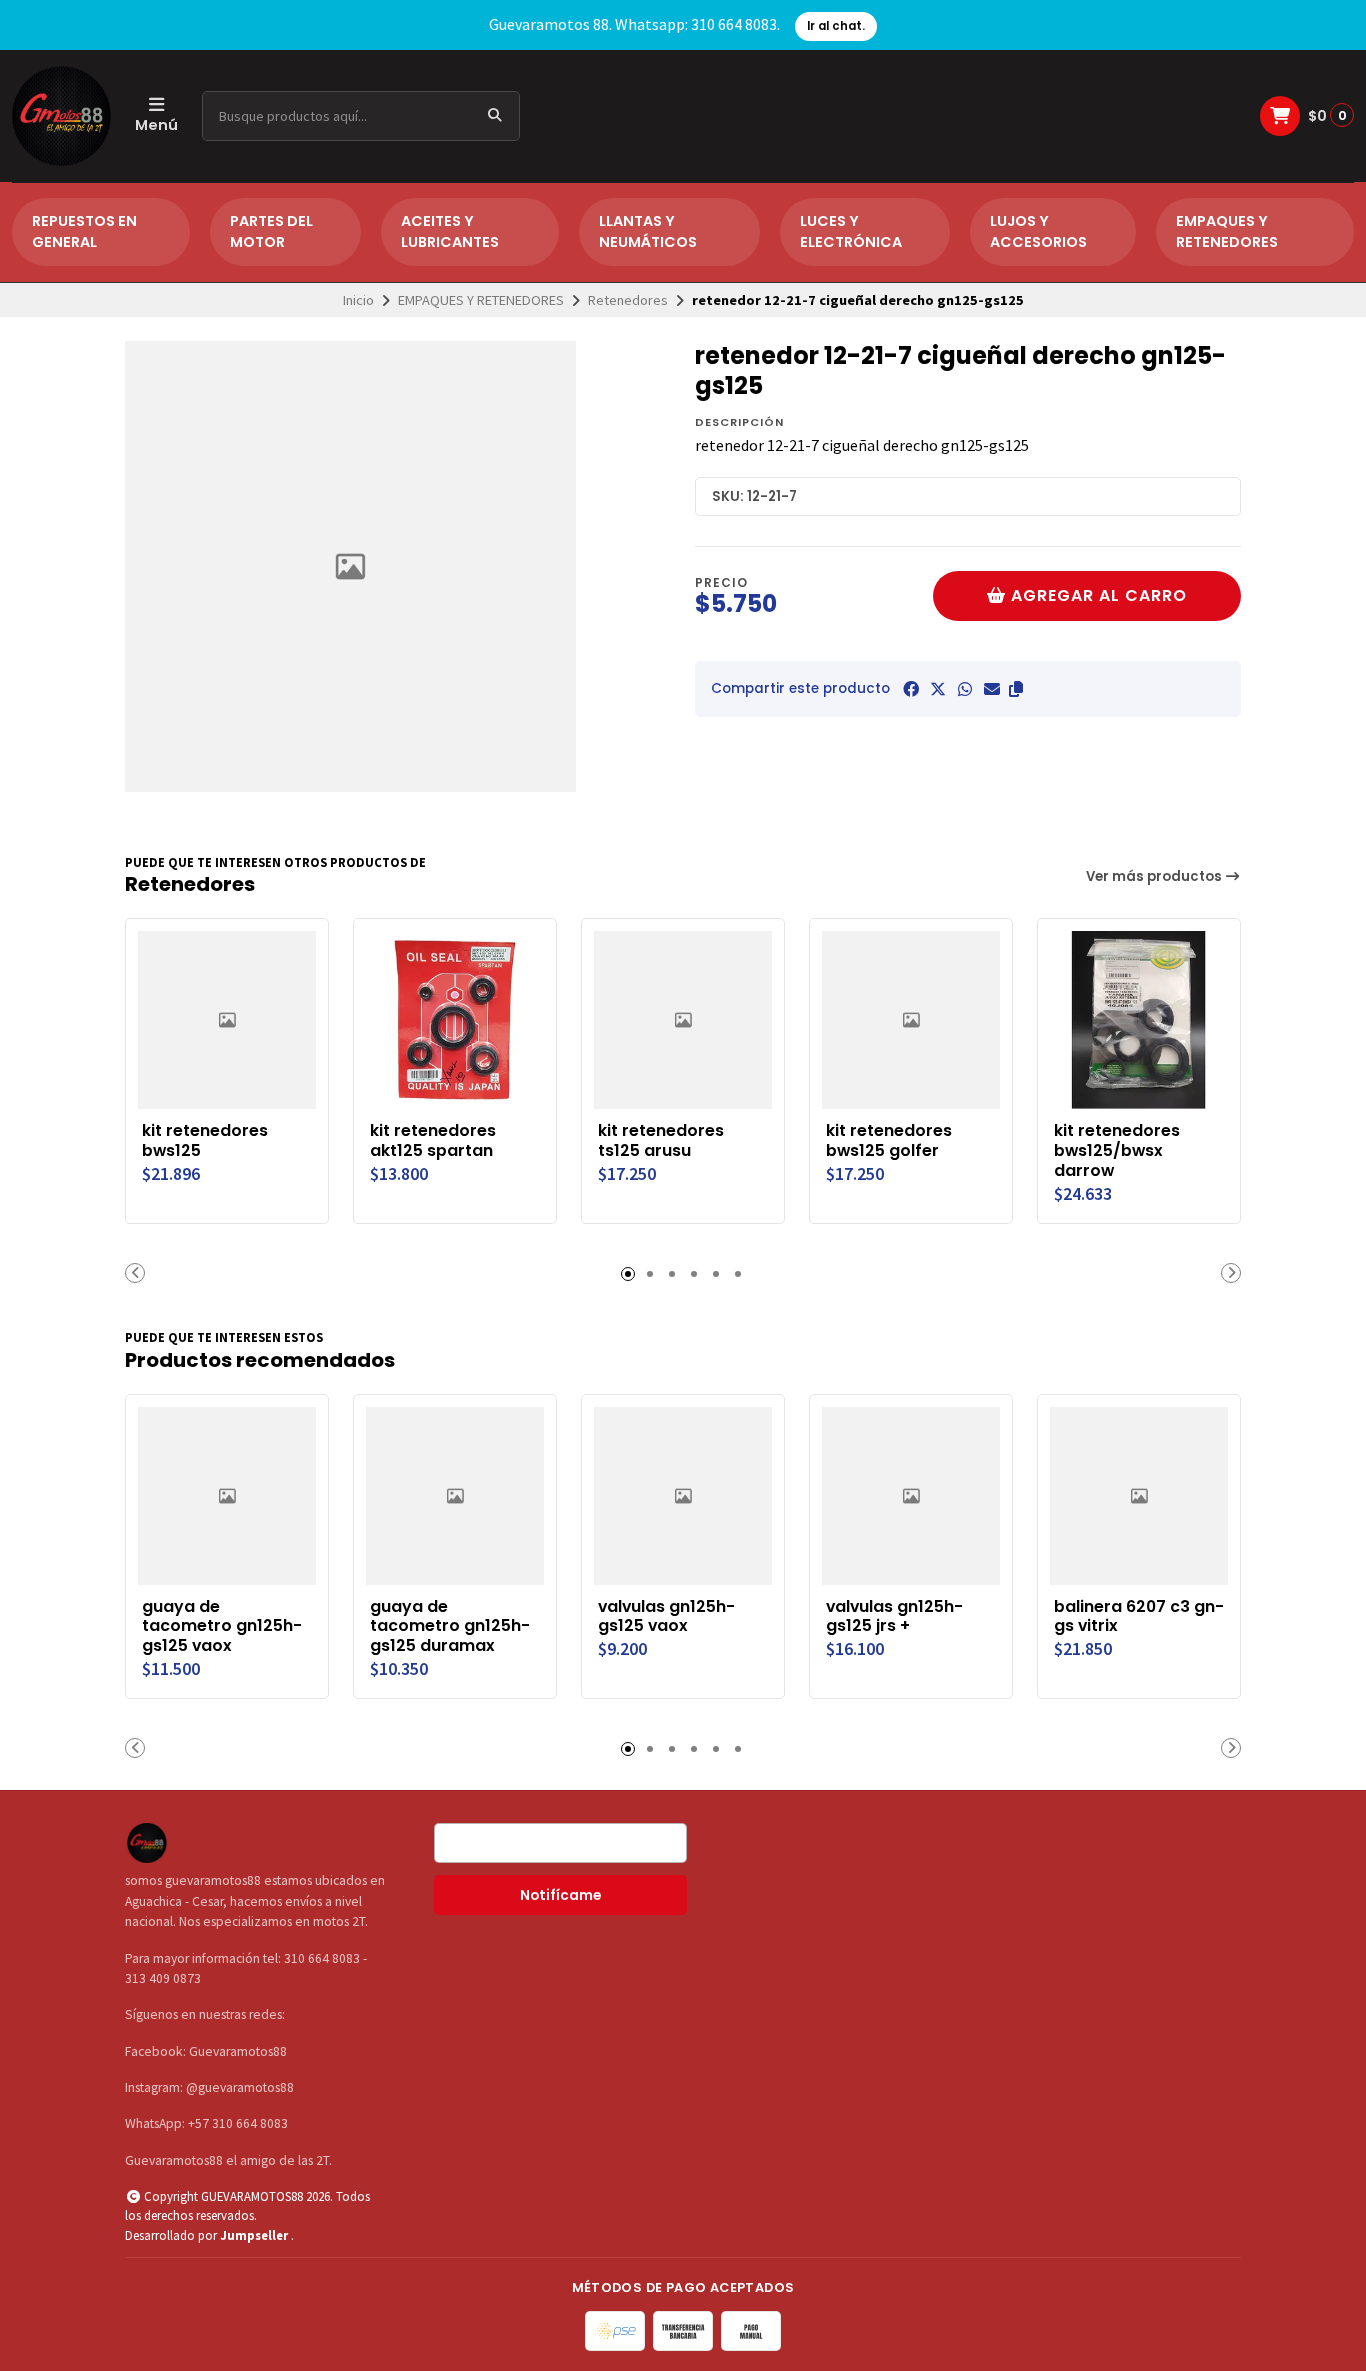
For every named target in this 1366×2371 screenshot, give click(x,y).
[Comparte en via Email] (992, 689)
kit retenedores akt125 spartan (433, 1141)
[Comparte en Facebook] (911, 689)
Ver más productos (1155, 876)
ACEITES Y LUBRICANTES (450, 232)
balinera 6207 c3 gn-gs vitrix (1139, 1617)
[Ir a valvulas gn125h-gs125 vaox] (683, 1496)
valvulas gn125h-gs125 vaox (666, 1617)
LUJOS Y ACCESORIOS (1038, 232)
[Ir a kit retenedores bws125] (227, 1020)
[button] (1016, 689)
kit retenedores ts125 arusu (661, 1141)
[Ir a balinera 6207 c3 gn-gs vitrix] (1139, 1496)
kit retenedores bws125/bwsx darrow (1117, 1150)
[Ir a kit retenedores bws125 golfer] (911, 1020)
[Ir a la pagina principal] (61, 116)
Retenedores (628, 300)
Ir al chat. (836, 26)
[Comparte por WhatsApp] (965, 689)
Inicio (358, 300)
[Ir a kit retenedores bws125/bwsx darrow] (1139, 1020)
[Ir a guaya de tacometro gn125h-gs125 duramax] (455, 1496)
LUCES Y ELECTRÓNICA (851, 232)
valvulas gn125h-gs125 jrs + (894, 1617)
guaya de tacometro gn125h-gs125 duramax (450, 1626)
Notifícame (560, 1895)
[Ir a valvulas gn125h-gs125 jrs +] (911, 1496)
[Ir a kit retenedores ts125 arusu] (683, 1020)
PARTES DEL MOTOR (271, 232)
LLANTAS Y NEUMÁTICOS (648, 232)
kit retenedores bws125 (205, 1141)
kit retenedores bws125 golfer (889, 1141)
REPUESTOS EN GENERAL (84, 232)
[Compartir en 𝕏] (938, 689)
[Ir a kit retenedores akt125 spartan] (455, 1020)
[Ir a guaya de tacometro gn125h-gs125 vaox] (227, 1496)
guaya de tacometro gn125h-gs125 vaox (222, 1626)
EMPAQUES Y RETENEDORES (1227, 232)
